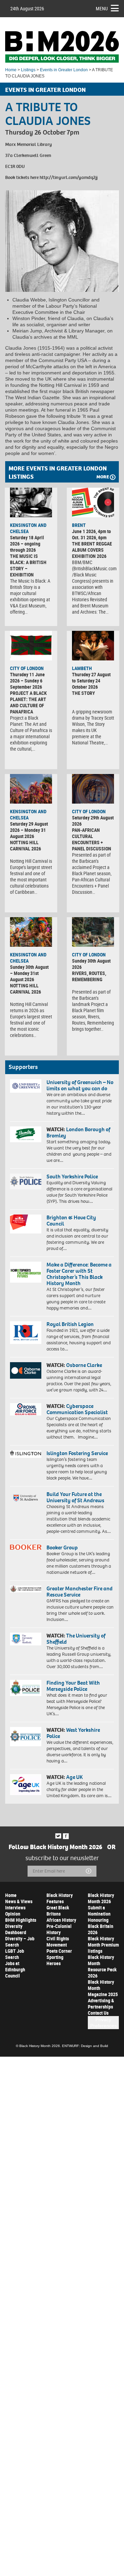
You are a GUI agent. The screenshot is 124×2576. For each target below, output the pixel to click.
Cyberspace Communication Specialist (77, 1409)
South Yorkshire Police (72, 1176)
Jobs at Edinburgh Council (15, 1969)
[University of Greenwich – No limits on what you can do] (26, 1086)
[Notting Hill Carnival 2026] (31, 789)
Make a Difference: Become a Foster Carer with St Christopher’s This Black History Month (79, 1274)
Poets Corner (59, 1951)
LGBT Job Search (15, 1954)
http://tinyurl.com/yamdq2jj (69, 177)
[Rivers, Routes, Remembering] (93, 932)
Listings (28, 70)
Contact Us (98, 2013)
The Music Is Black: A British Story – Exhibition (28, 565)
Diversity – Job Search (20, 1942)
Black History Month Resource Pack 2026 (102, 1966)
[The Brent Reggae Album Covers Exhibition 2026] (93, 502)
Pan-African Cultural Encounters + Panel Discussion (92, 839)
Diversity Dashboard (16, 1929)
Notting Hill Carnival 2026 (25, 845)
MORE (103, 477)
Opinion (13, 1914)
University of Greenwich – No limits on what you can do (80, 1085)
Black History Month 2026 (101, 1898)
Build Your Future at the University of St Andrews (75, 1497)
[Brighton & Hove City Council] (26, 1224)
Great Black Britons (58, 1911)
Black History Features (60, 1898)
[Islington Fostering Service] (26, 1454)
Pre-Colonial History (59, 1929)
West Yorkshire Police (73, 1733)
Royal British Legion (70, 1324)
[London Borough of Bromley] (26, 1134)
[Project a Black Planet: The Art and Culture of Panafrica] (31, 646)
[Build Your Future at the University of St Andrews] (26, 1498)
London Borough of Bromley (78, 1132)
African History (61, 1920)
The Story (84, 693)
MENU (102, 8)
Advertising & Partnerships (101, 2003)
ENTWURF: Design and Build (85, 2046)
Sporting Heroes (55, 1960)
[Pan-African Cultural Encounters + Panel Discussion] (93, 789)
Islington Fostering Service (77, 1453)
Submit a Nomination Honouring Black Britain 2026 (101, 1920)
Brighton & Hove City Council (71, 1221)
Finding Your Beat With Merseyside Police (73, 1686)
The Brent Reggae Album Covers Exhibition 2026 (92, 550)
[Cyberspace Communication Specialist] (26, 1409)
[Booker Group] (26, 1547)
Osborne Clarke (84, 1365)
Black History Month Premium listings (103, 1945)
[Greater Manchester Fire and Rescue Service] (26, 1589)
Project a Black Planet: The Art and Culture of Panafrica (28, 702)
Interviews (15, 1907)
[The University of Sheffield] (26, 1639)
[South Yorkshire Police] (26, 1181)
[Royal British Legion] (26, 1332)
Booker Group (63, 1547)
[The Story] (93, 646)
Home (11, 70)
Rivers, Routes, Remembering (89, 976)
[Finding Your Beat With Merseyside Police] (26, 1688)
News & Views (19, 1901)
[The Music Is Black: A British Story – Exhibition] (31, 502)
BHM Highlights (21, 1920)
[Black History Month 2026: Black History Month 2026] (62, 47)
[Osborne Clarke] (26, 1370)
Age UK (74, 1777)
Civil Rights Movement (58, 1942)
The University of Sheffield (76, 1639)
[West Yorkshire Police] (26, 1736)
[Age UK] (26, 1784)
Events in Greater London (64, 70)
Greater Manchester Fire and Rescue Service (80, 1592)
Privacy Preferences (104, 2023)
